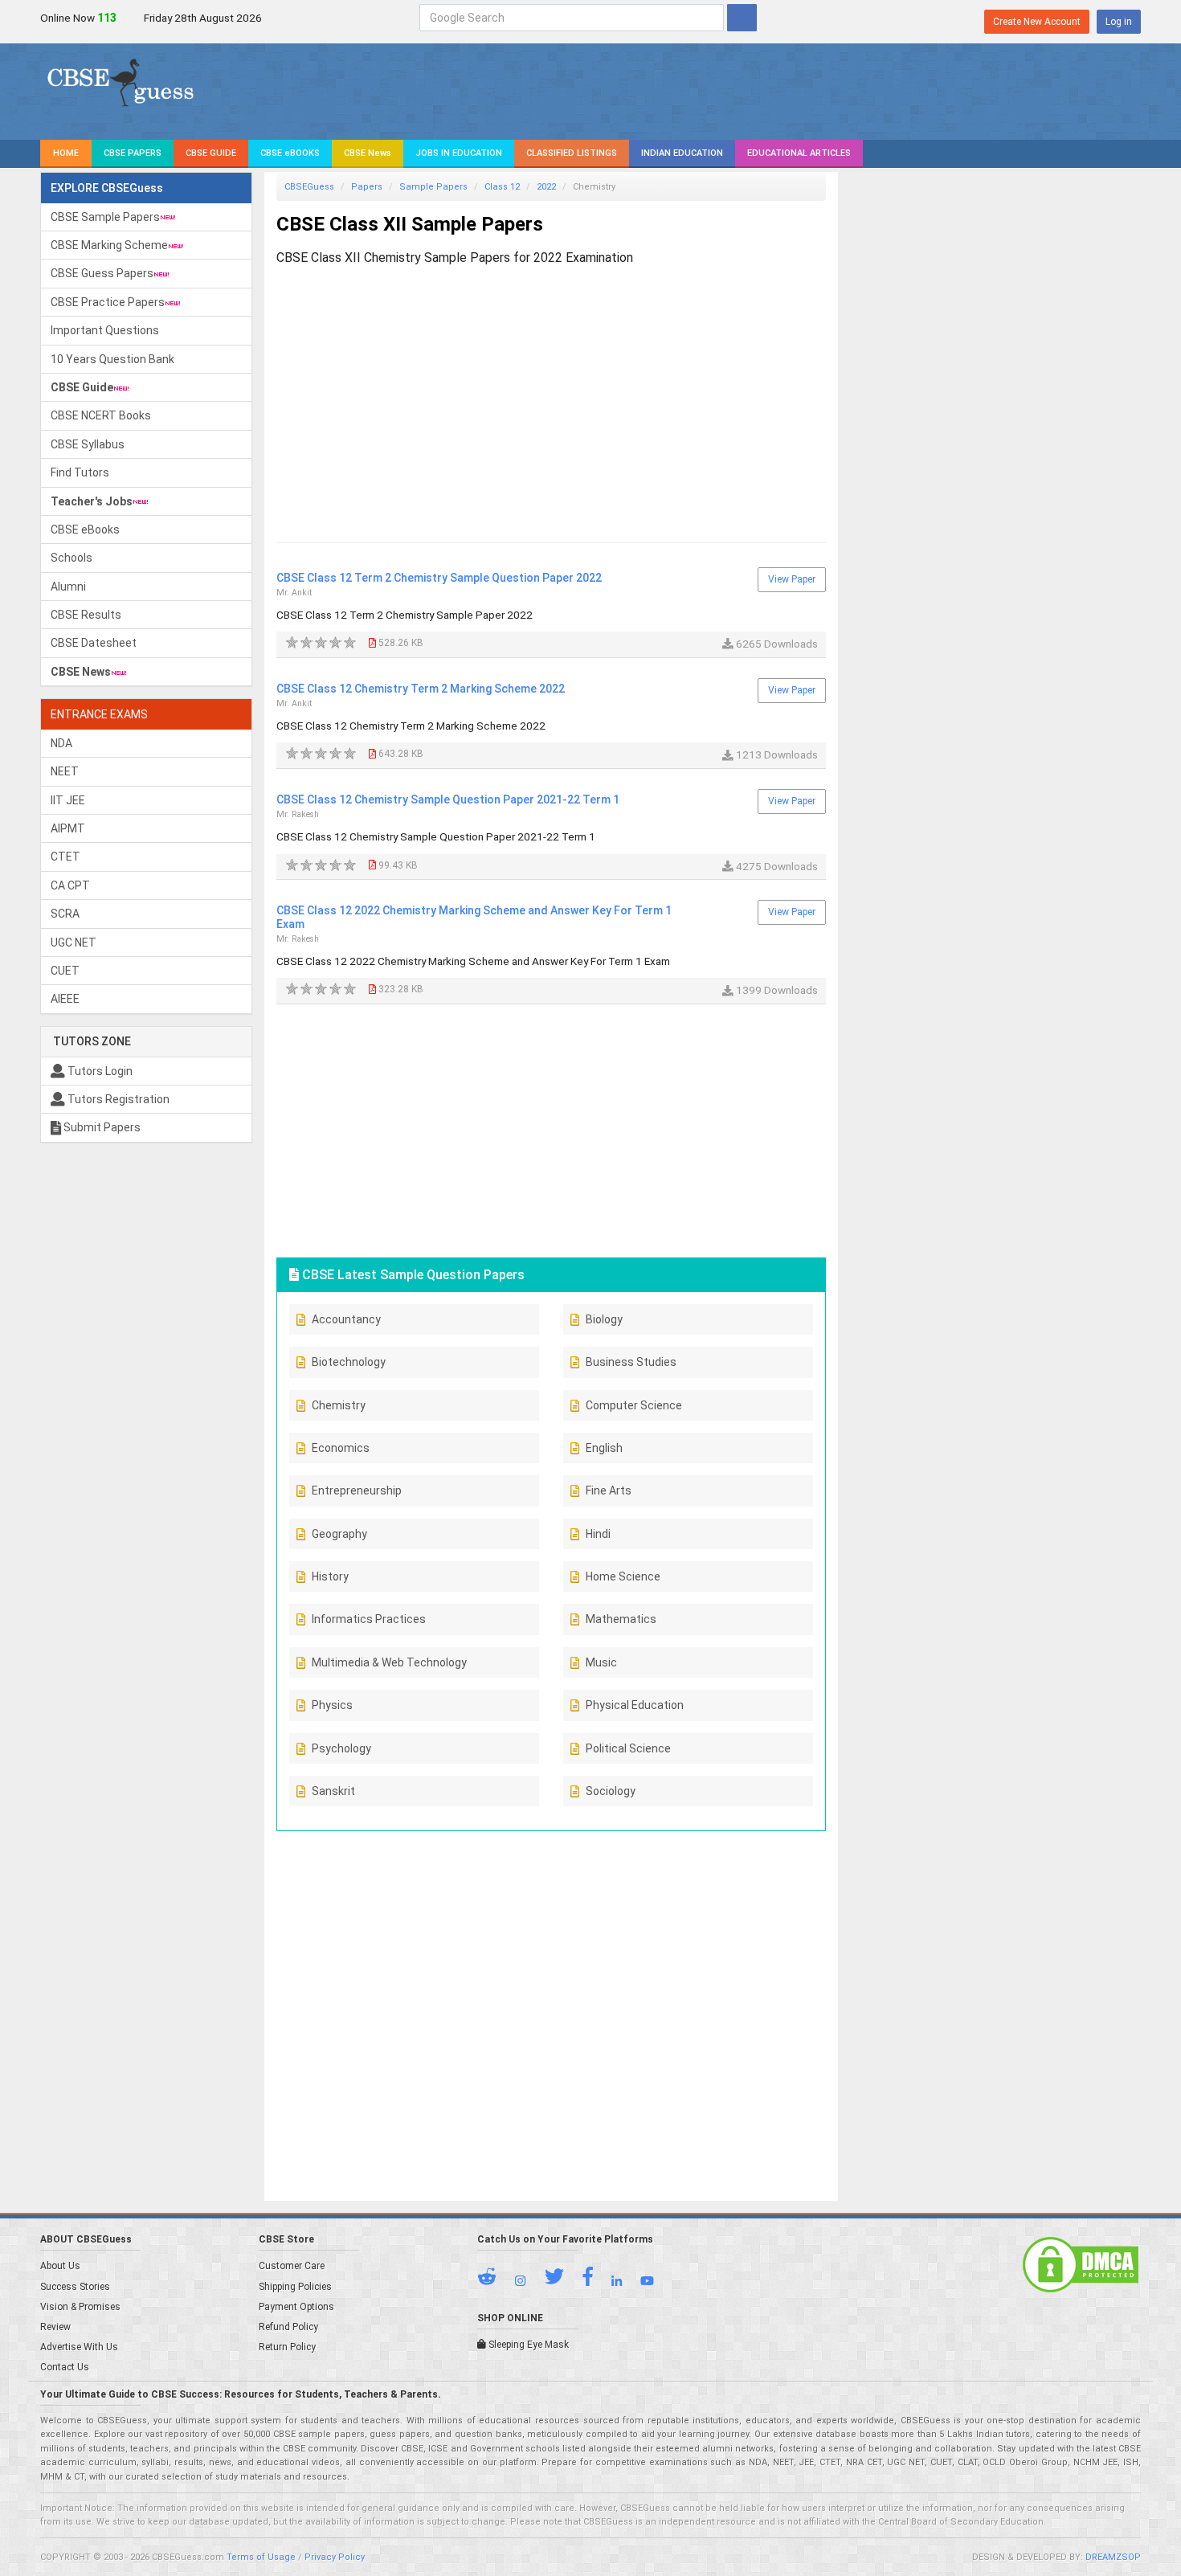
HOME (66, 153)
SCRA (65, 914)
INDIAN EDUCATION (682, 153)
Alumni (68, 587)
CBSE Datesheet (94, 643)
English (604, 1448)
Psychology (341, 1748)
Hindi (598, 1534)
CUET (65, 971)
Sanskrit (333, 1791)
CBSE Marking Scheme (109, 245)
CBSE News (368, 153)
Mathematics (621, 1619)
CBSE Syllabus (88, 444)
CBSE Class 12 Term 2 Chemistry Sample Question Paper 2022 (439, 578)
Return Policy (287, 2347)
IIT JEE (68, 800)
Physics (332, 1705)
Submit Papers (101, 1127)
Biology (604, 1319)
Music (601, 1662)
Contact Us (65, 2367)
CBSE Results (86, 615)
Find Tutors (80, 472)
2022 (546, 187)
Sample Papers (433, 187)
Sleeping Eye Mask (527, 2345)
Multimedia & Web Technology (389, 1662)
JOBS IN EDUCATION (459, 153)
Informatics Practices (369, 1619)
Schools (72, 558)
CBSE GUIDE (211, 153)
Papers (367, 187)
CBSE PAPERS (133, 153)
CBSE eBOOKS (290, 153)
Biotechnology (349, 1362)
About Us (60, 2266)
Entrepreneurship (357, 1490)
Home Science (623, 1576)
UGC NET (74, 942)
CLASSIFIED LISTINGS (572, 153)
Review (55, 2327)
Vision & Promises (80, 2307)
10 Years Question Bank (112, 359)
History (330, 1576)
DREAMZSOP (1113, 2557)
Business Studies (631, 1362)
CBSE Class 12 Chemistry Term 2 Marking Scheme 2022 (421, 689)
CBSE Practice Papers (108, 302)
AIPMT (68, 828)
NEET (65, 771)
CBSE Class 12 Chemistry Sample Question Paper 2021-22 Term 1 (448, 799)
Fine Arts (609, 1490)
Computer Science (634, 1405)
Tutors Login (99, 1071)
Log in (1119, 22)
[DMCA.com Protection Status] (1081, 2264)
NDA (61, 743)
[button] (495, 2280)
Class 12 (502, 187)
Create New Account (1037, 22)
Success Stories (75, 2287)
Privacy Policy (335, 2557)
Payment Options (296, 2307)
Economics (341, 1448)
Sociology (611, 1791)
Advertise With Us (79, 2347)
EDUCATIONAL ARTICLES (799, 153)
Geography (339, 1534)
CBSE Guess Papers (102, 273)
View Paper (792, 579)
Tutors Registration (117, 1099)
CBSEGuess (309, 187)
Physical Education (635, 1705)
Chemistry (339, 1405)
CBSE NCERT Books (101, 415)
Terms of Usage (261, 2557)
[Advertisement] (551, 389)
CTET (65, 857)
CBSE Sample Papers (105, 217)
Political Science (628, 1748)
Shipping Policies (295, 2287)
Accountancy (346, 1319)
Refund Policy (288, 2327)
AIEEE (65, 999)
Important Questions (105, 330)
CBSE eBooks (85, 530)
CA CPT (70, 885)
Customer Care (292, 2266)
